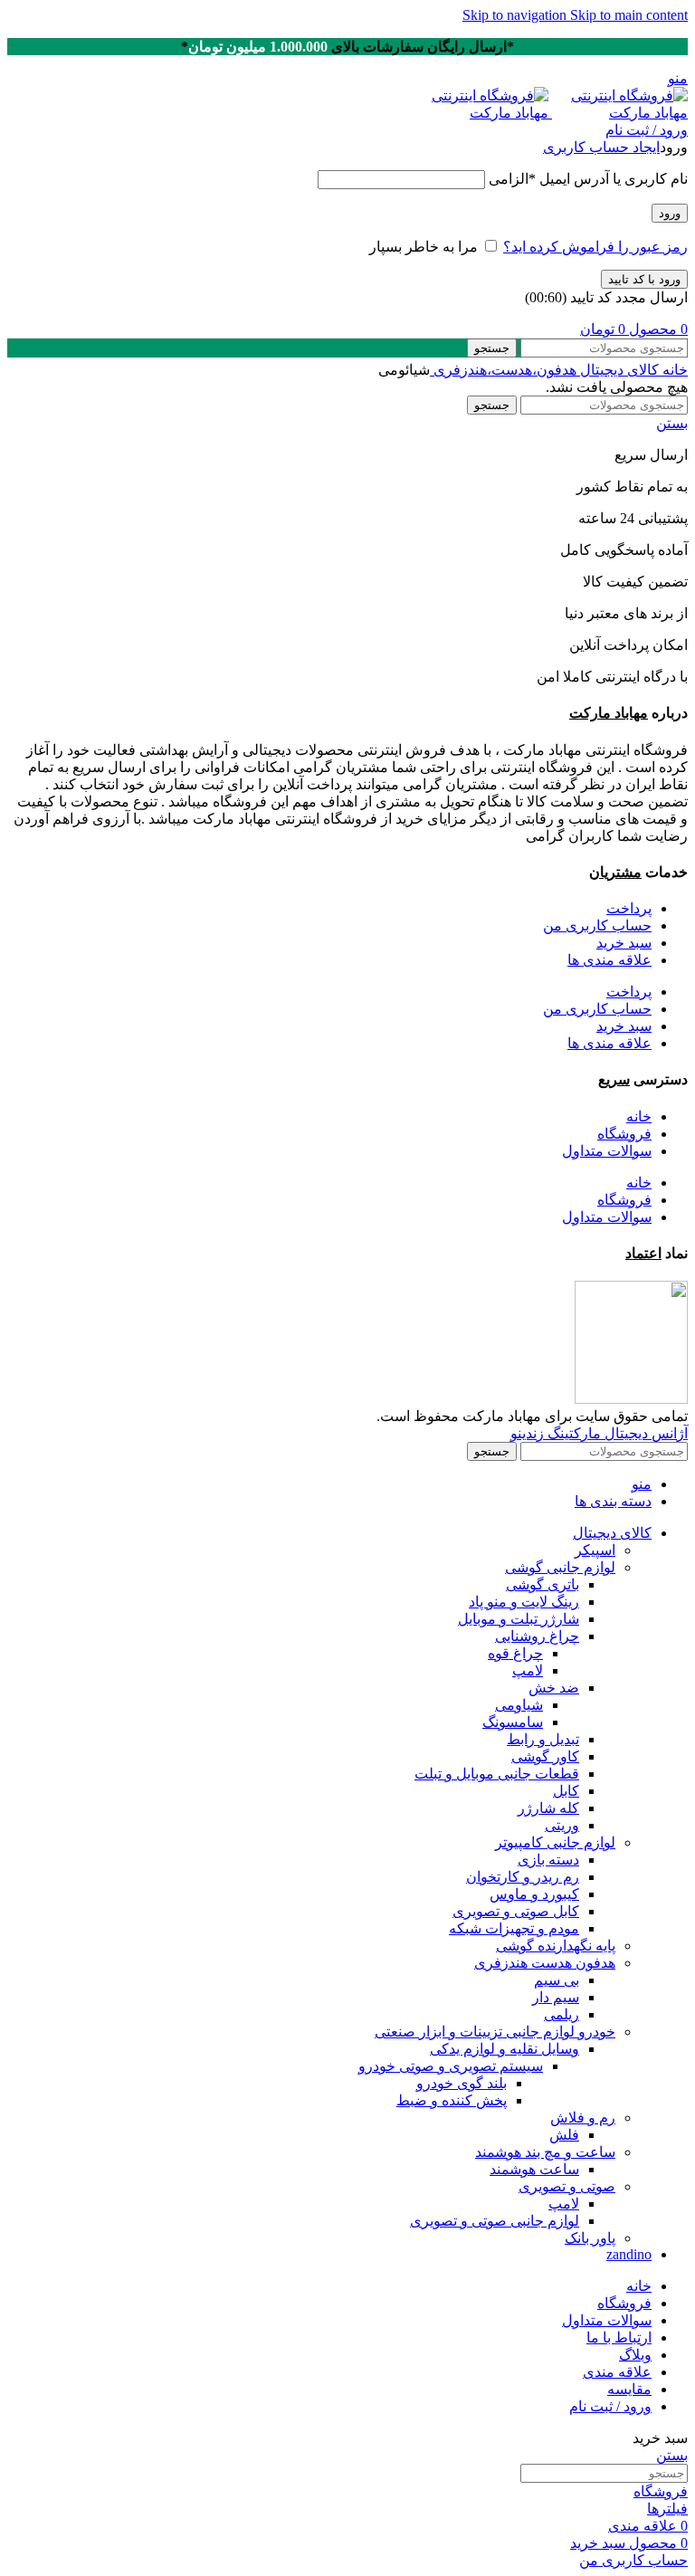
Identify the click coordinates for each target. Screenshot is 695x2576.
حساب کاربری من (597, 925)
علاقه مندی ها (609, 960)
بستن (672, 423)
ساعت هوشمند (534, 2169)
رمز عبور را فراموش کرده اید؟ (595, 247)
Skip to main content (629, 15)
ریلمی (562, 2014)
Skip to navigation (516, 15)
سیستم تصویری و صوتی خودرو (451, 2066)
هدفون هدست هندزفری (545, 1963)
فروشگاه (624, 1134)
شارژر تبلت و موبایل (519, 1619)
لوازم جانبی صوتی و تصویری (495, 2221)
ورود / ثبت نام (610, 2406)
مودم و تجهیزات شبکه (514, 1928)
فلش (564, 2135)
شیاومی (519, 1705)
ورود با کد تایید (644, 279)
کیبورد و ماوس (534, 1894)
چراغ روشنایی (537, 1636)
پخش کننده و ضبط (452, 2100)
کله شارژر (548, 1808)
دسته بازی (548, 1860)
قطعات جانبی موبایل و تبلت (497, 1774)
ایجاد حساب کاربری (601, 147)
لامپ (528, 1670)
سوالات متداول (607, 1151)
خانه (673, 370)
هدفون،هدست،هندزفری (503, 370)
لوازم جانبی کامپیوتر (555, 1842)
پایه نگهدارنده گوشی (556, 1946)
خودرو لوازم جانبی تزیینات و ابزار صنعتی (495, 2032)
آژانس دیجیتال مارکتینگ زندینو (599, 1433)
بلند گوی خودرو (462, 2083)
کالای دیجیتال (618, 370)
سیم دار (556, 1997)
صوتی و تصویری (567, 2186)
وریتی (562, 1825)
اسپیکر (595, 1550)
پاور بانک (590, 2238)
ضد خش (554, 1688)
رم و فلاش (583, 2118)
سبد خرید (624, 943)
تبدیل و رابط (543, 1739)
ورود (670, 213)
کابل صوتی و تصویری (516, 1911)
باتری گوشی (543, 1584)
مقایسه (629, 2389)
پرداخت (629, 908)
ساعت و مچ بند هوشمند (545, 2152)
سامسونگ (513, 1722)
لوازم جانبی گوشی (560, 1567)
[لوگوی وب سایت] (618, 113)
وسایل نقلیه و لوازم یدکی (505, 2049)
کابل (566, 1791)
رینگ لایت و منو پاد (524, 1602)
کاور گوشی (545, 1756)
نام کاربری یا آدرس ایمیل (588, 179)
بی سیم (557, 1980)
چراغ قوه (515, 1653)
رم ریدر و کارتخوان (523, 1877)
